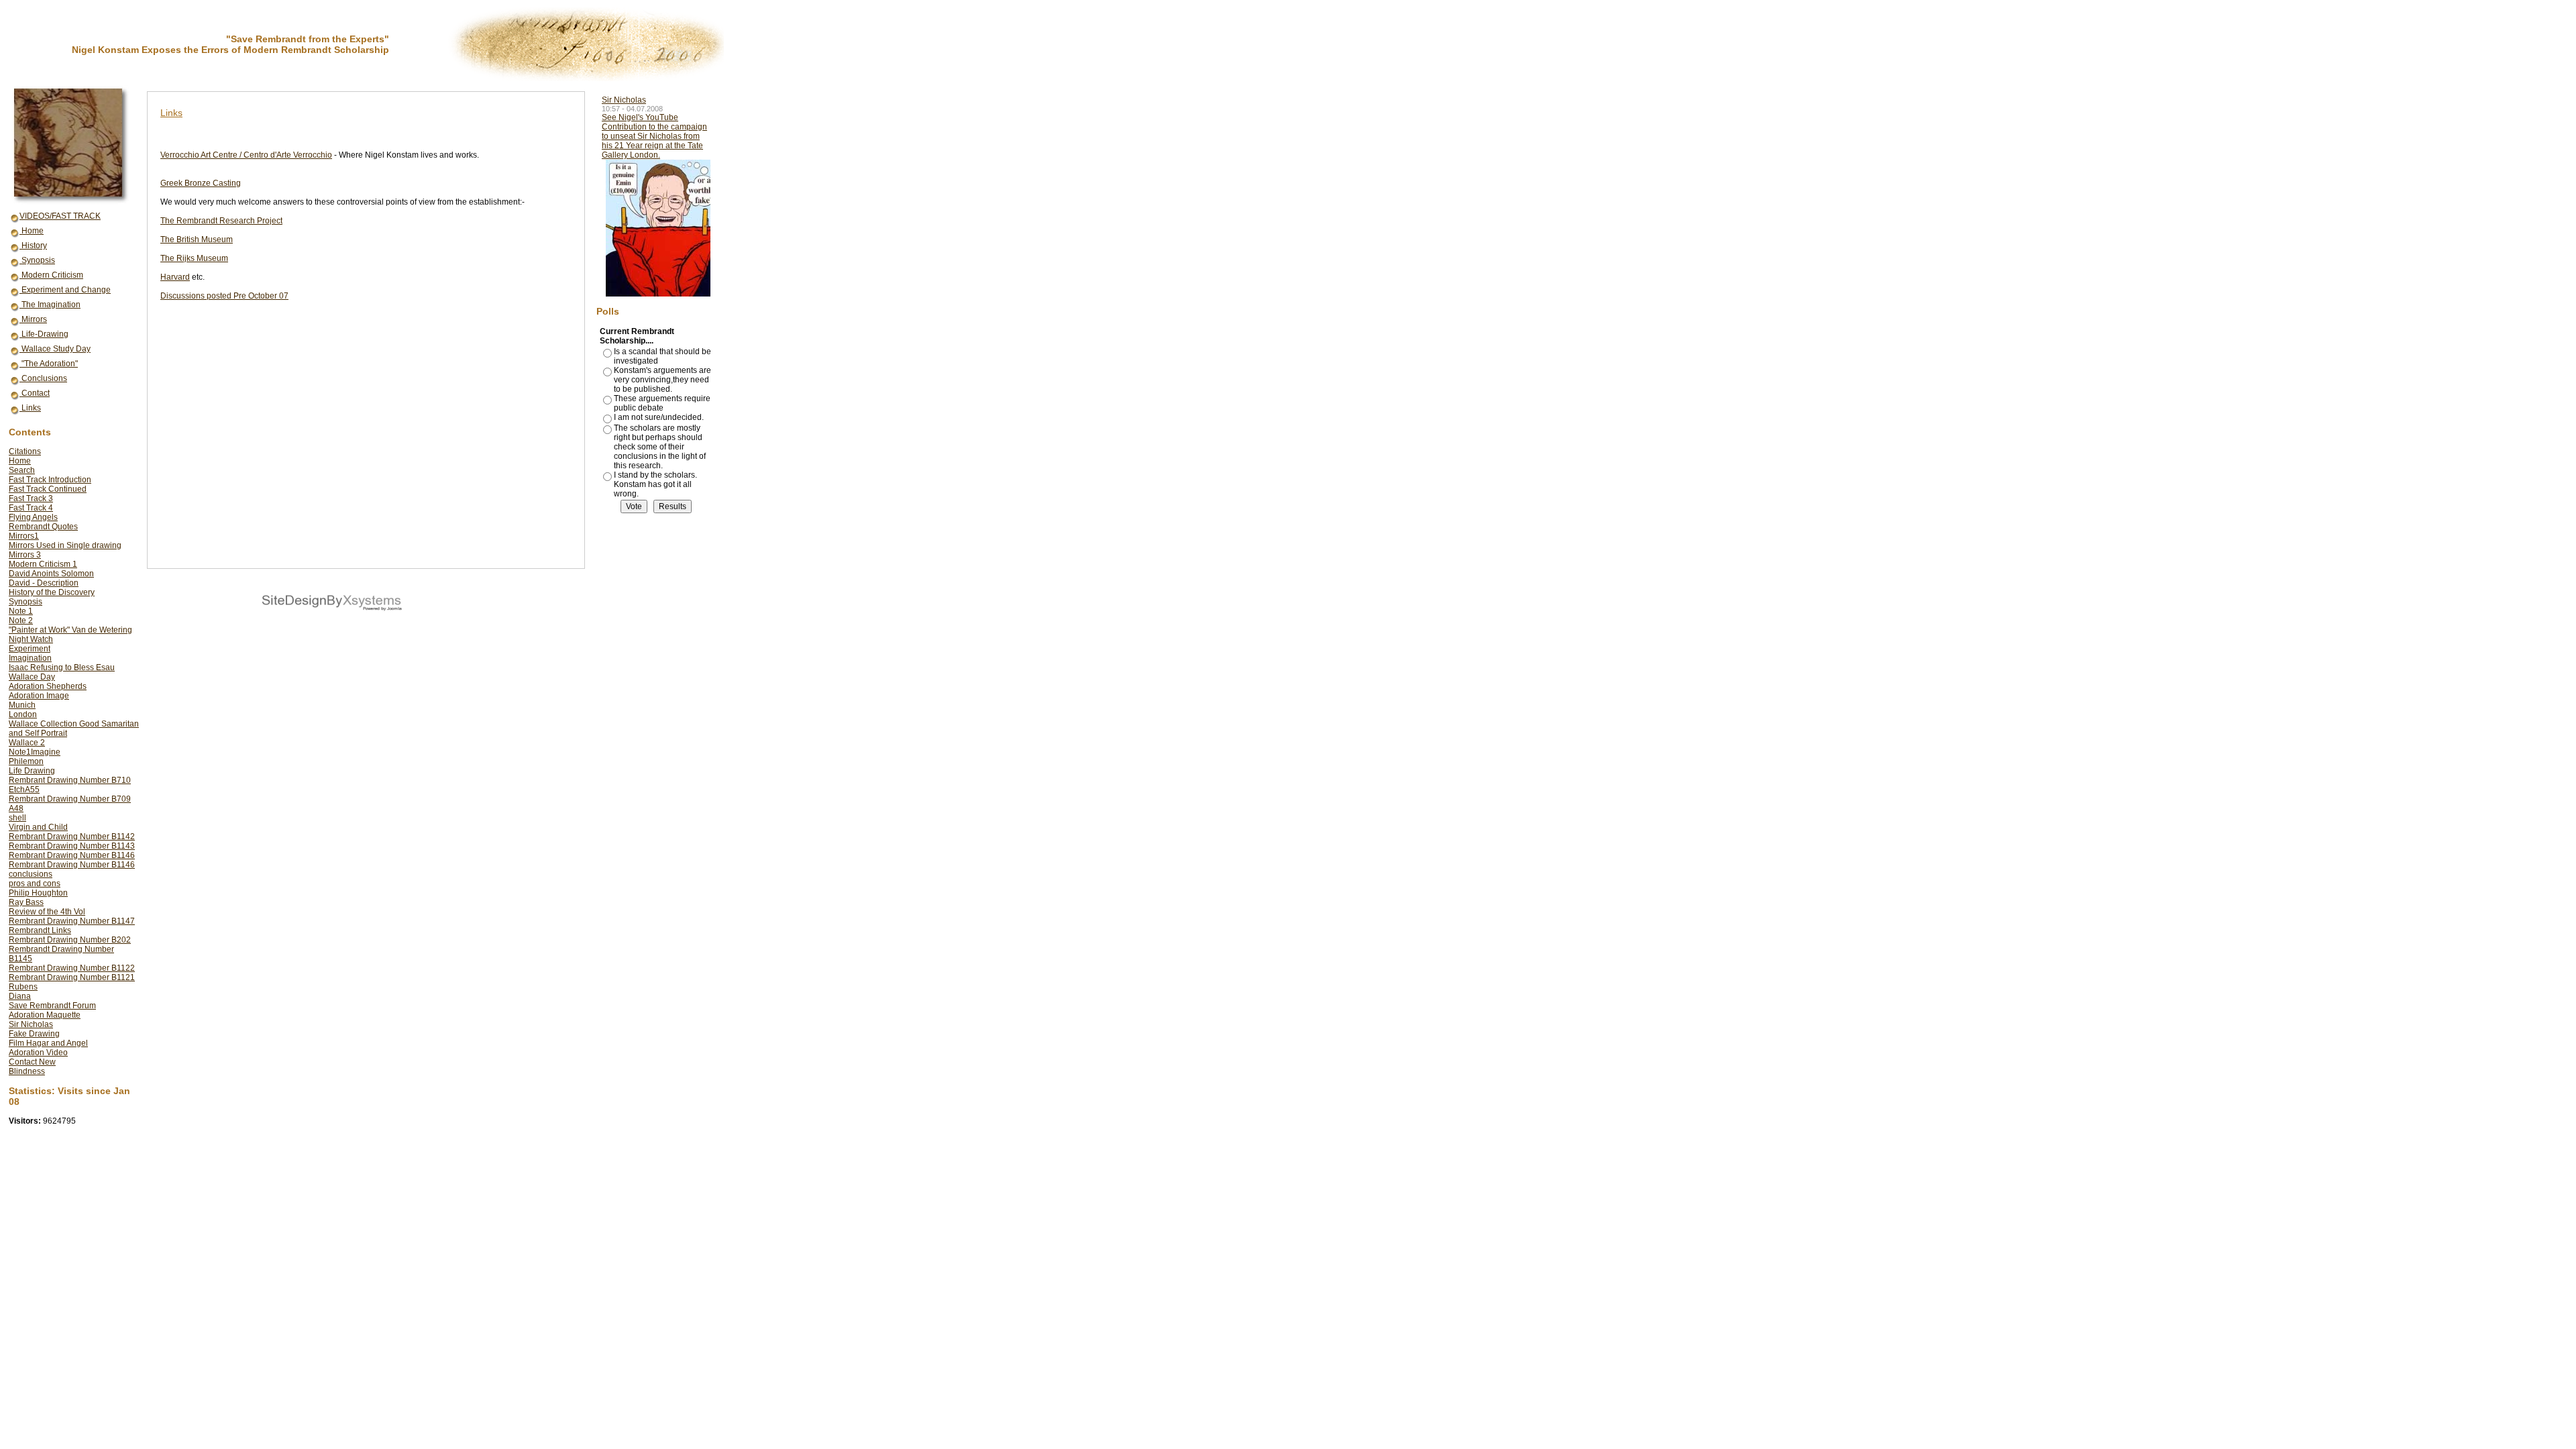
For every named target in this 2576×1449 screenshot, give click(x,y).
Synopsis (37, 260)
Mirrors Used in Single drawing (65, 545)
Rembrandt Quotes (43, 527)
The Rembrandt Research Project (221, 221)
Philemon (26, 761)
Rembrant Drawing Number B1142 (72, 837)
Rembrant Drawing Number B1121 (72, 977)
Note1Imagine (35, 752)
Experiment (30, 649)
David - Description (44, 583)
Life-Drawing (44, 334)
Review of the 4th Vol (47, 912)
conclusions (31, 874)
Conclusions (43, 378)
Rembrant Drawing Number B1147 (72, 921)
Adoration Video (38, 1053)
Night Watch (31, 639)
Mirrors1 (24, 536)
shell (17, 818)
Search (22, 470)
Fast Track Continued (48, 489)
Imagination (30, 658)
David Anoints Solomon (51, 574)
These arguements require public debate (662, 403)
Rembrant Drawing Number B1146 (72, 855)
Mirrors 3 (25, 555)
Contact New (32, 1062)
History (33, 246)
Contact (35, 393)
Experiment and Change (65, 290)
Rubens (23, 987)
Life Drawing (32, 771)
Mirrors (33, 319)
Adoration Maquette (45, 1015)
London (23, 714)
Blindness (27, 1071)
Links (30, 408)
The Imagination (50, 305)
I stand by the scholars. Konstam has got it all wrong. (655, 484)
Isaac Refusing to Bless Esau (62, 667)
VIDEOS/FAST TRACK (60, 216)
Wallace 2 (27, 743)
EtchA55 (24, 790)
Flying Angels (33, 517)
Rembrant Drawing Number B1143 (72, 846)
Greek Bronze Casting (201, 183)
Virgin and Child (38, 827)
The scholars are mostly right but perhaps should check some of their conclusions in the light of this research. (660, 447)
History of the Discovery (52, 592)
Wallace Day (32, 677)
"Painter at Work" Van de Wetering (70, 630)
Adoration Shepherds (48, 686)
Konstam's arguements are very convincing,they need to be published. (662, 380)
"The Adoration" (49, 364)
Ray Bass (26, 902)
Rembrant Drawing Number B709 (70, 799)
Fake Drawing (34, 1034)
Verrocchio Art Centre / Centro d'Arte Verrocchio (246, 155)
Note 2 (21, 621)
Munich (22, 705)
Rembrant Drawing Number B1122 (72, 968)
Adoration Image (39, 696)
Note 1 (21, 611)
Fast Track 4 (31, 508)
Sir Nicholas (31, 1024)
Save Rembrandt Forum (52, 1006)
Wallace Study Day (55, 349)
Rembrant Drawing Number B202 (70, 940)
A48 (16, 808)
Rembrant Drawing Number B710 (70, 780)
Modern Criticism (51, 275)
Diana (20, 996)
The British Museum (197, 239)
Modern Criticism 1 (43, 564)
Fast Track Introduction (50, 480)
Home (32, 231)
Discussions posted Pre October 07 (224, 296)
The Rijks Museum (194, 258)
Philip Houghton (38, 893)
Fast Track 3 (31, 498)
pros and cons (35, 883)
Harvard (175, 277)
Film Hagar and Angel (48, 1043)
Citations (25, 451)
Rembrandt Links (40, 930)
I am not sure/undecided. (659, 417)
